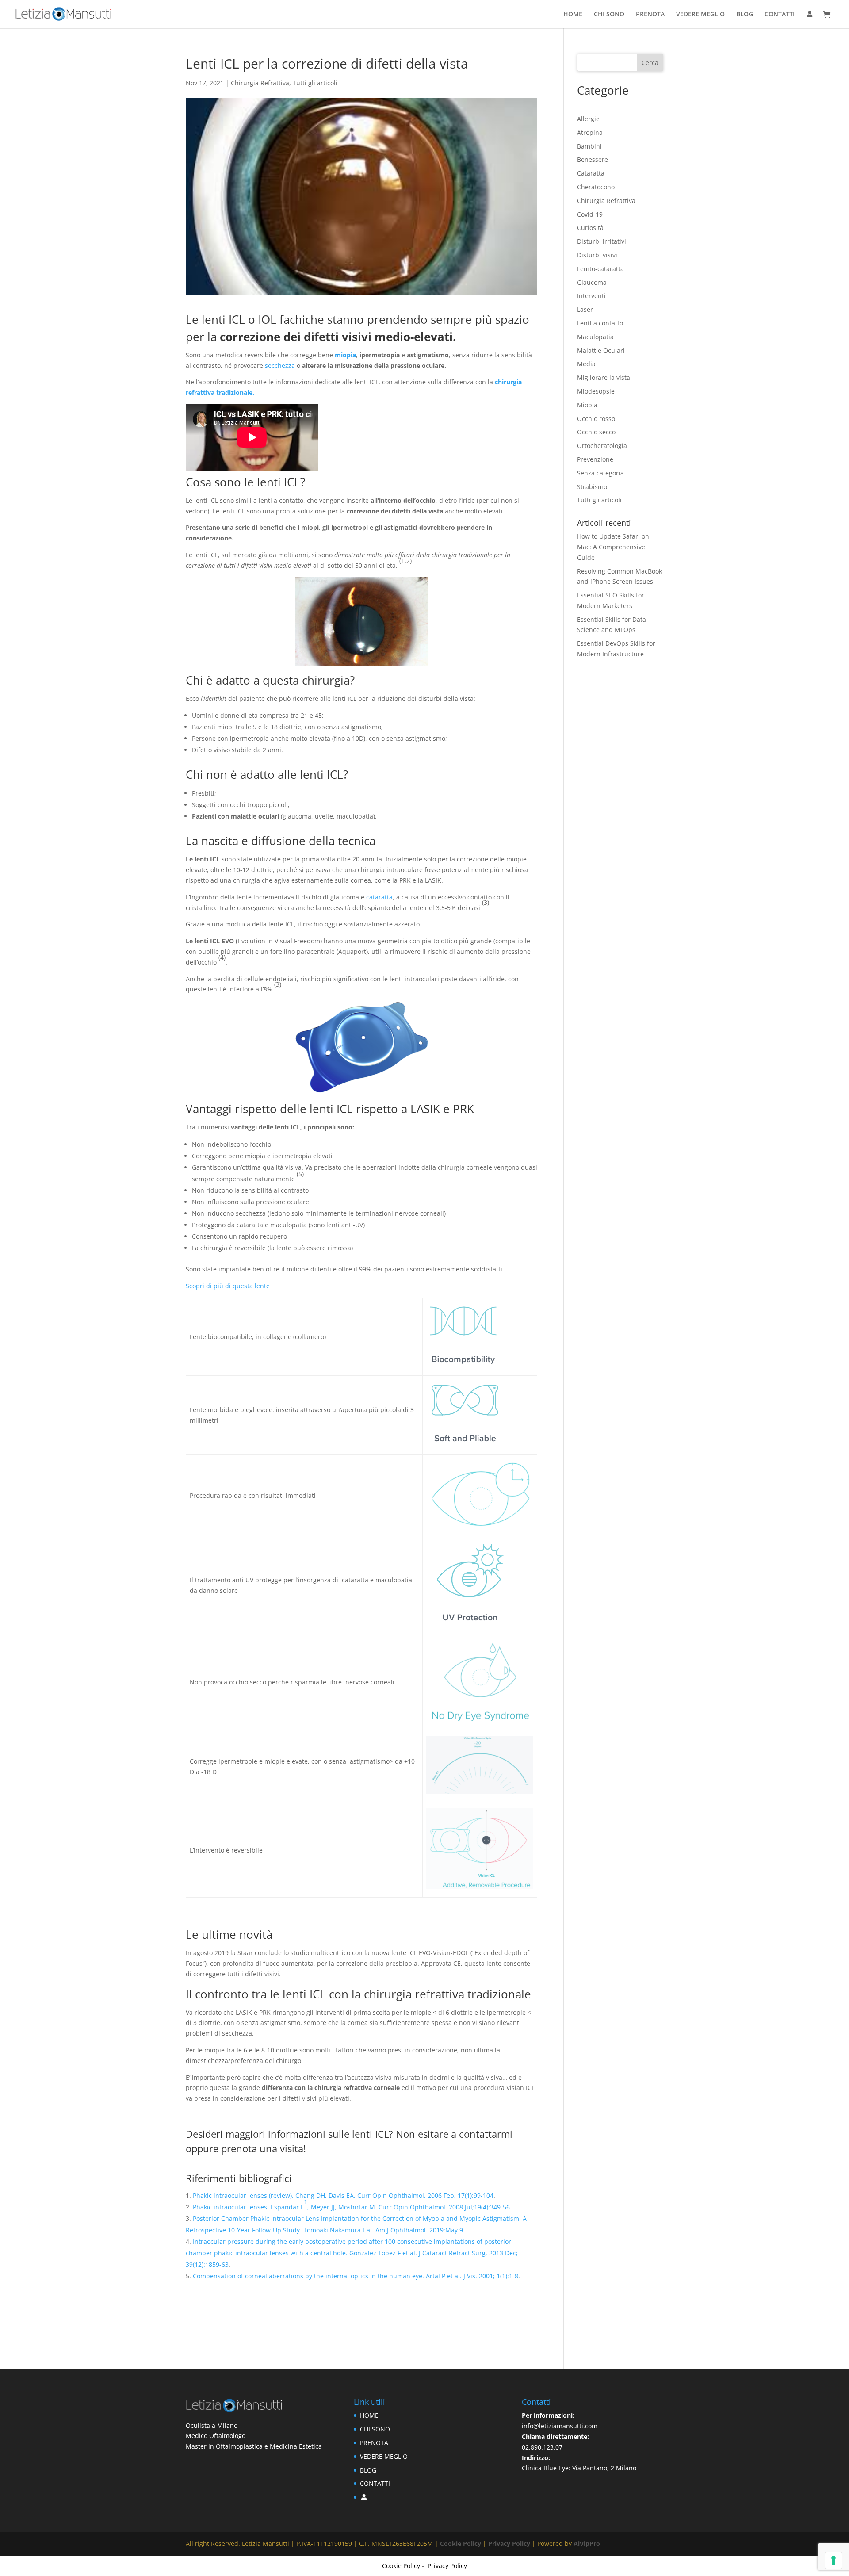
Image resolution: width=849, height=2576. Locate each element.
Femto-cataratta (600, 269)
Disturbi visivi (597, 255)
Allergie (588, 119)
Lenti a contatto (600, 323)
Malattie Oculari (601, 350)
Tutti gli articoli (315, 83)
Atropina (590, 132)
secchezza (280, 366)
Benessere (593, 159)
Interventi (591, 296)
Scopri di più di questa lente (228, 1286)
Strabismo (592, 487)
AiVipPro (587, 2543)
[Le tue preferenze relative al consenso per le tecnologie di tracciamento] (834, 2561)
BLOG (745, 15)
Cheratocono (596, 187)
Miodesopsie (596, 391)
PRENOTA (650, 15)
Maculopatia (595, 337)
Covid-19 (590, 214)
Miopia (587, 405)
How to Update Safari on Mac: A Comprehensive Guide (613, 547)
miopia (345, 355)
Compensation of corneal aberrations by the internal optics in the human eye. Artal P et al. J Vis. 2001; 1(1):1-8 (356, 2276)
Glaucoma (592, 282)
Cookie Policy (461, 2543)
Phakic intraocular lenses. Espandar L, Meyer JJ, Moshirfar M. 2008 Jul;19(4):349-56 (351, 2204)
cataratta (379, 897)
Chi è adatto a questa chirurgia (268, 680)
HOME (573, 15)
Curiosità (590, 228)
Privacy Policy (510, 2543)
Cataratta (591, 173)
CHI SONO (609, 15)
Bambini (589, 146)
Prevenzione (595, 459)
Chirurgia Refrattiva (260, 83)
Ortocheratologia (602, 446)
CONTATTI (780, 15)
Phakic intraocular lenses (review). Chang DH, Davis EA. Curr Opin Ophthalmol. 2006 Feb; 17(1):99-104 (343, 2195)
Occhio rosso (596, 419)
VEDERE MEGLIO (700, 15)
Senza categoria (600, 473)
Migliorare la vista (604, 377)
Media (586, 364)
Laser (585, 309)
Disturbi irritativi (602, 241)
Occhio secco (596, 432)
